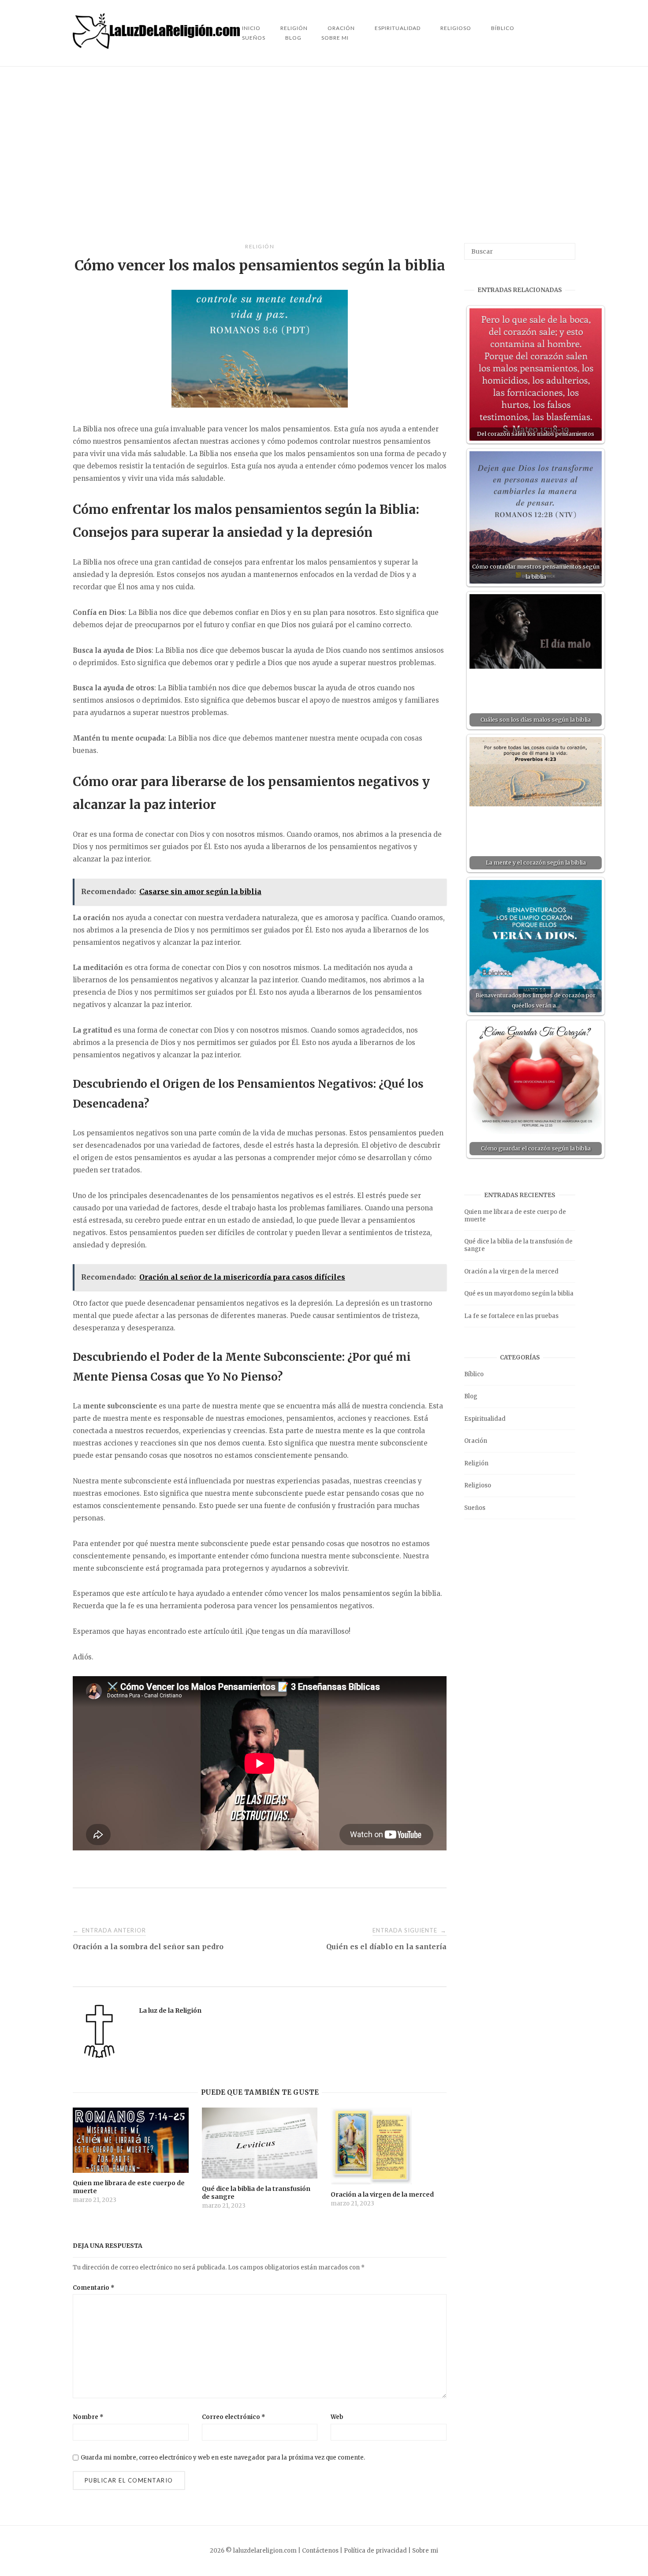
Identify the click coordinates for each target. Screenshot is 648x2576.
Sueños (254, 38)
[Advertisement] (324, 155)
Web (337, 2417)
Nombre (88, 2417)
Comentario (94, 2288)
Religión (260, 246)
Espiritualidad (398, 28)
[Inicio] (157, 47)
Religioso (456, 28)
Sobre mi (335, 38)
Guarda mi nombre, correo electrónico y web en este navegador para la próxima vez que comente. (223, 2458)
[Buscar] (565, 247)
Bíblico (503, 28)
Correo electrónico (234, 2417)
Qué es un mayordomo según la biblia (519, 1294)
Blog (293, 38)
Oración (476, 1441)
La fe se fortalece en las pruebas (511, 1316)
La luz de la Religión (170, 2011)
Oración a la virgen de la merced (511, 1271)
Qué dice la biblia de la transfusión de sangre (518, 1245)
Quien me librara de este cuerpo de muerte (515, 1216)
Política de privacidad (375, 2551)
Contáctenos (320, 2551)
